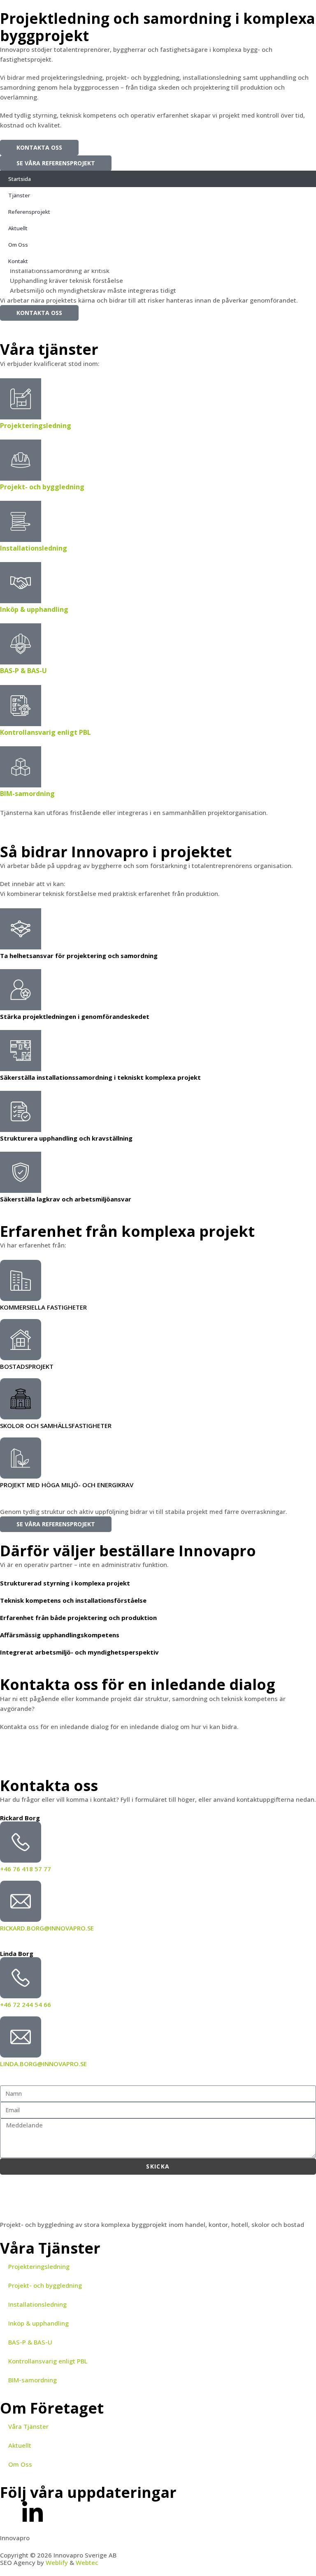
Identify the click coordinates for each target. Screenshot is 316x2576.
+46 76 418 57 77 (26, 1869)
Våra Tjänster (28, 2426)
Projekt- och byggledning (42, 487)
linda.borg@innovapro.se (43, 2064)
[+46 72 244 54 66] (21, 1978)
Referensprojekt (29, 212)
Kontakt (18, 261)
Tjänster (19, 195)
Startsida (20, 179)
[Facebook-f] (10, 2511)
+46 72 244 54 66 (26, 2004)
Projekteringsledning (36, 426)
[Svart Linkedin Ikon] (33, 2511)
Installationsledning (34, 548)
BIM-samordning (27, 794)
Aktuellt (18, 228)
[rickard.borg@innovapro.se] (21, 1901)
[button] (158, 142)
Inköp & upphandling (34, 609)
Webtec (87, 2562)
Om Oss (18, 245)
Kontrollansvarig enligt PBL (45, 732)
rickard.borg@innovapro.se (47, 1928)
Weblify (57, 2562)
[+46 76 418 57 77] (21, 1842)
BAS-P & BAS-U (23, 671)
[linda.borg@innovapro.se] (21, 2037)
